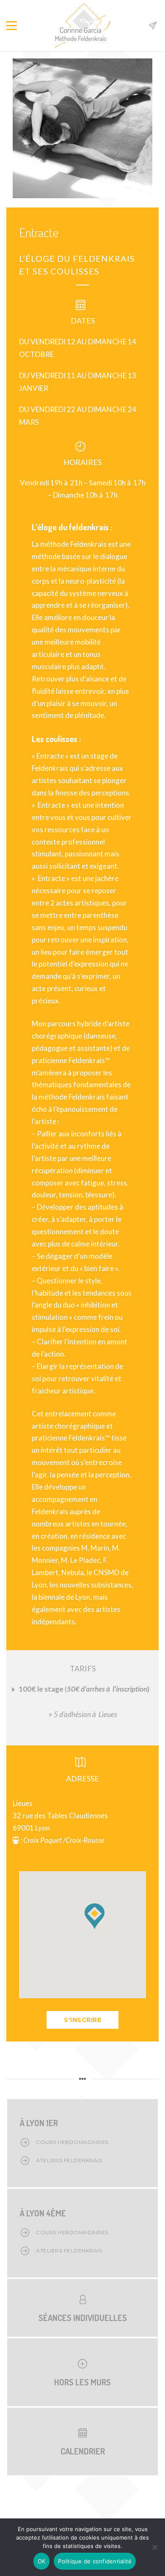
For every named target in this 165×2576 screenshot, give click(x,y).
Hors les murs (82, 2382)
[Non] (154, 2547)
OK (42, 2561)
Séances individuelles (83, 2318)
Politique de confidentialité (95, 2561)
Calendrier (83, 2451)
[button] (94, 1916)
